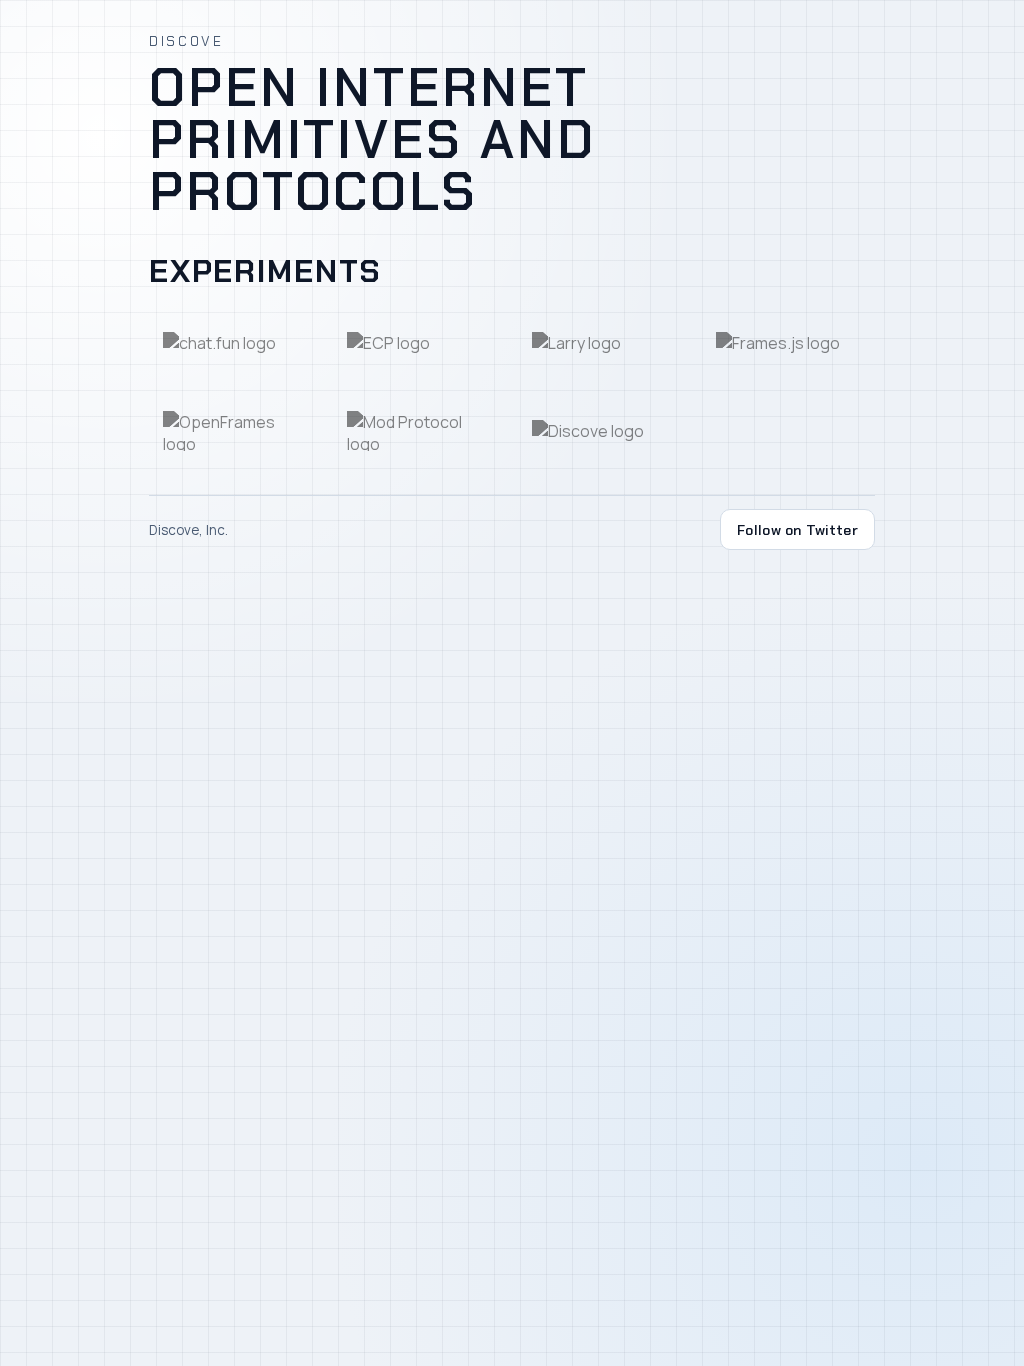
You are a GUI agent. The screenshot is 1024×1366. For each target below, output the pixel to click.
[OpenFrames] (235, 431)
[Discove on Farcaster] (604, 431)
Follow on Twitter (797, 530)
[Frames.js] (788, 342)
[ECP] (419, 342)
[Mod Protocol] (419, 431)
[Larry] (604, 342)
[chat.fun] (235, 342)
